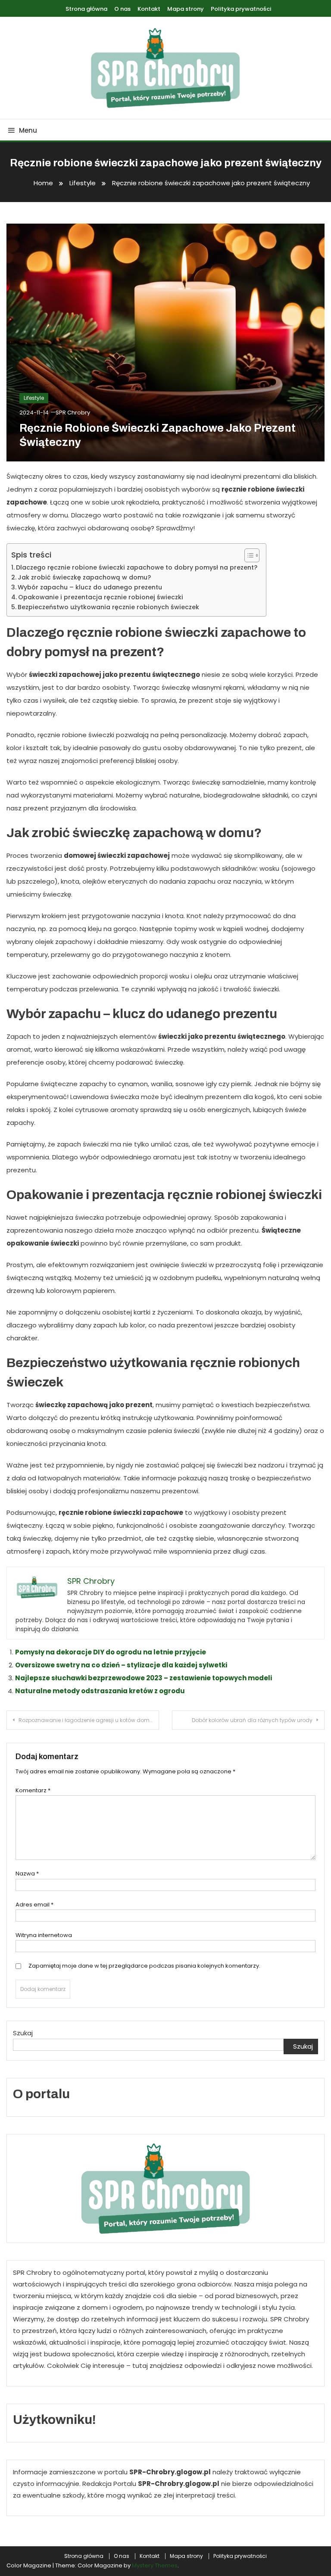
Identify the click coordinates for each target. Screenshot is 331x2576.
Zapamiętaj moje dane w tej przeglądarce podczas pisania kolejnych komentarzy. (144, 1966)
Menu (28, 130)
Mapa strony (186, 9)
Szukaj (23, 2033)
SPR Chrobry (73, 413)
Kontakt (149, 9)
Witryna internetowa (44, 1935)
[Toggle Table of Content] (248, 555)
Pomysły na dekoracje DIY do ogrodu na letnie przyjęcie (111, 1652)
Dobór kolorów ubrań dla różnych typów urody (252, 1720)
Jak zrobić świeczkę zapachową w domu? (84, 577)
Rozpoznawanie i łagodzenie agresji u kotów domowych (89, 1720)
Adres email (34, 1905)
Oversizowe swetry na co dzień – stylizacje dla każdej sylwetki (121, 1665)
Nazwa (27, 1874)
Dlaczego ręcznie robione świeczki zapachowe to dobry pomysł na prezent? (137, 567)
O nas (122, 9)
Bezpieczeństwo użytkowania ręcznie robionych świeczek (108, 607)
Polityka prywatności (241, 9)
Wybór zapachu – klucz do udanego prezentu (90, 587)
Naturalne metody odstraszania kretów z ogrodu (100, 1691)
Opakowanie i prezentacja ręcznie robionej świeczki (101, 597)
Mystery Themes (155, 2565)
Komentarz (33, 1790)
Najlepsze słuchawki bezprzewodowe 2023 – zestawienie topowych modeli (144, 1678)
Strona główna (86, 9)
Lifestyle (34, 398)
